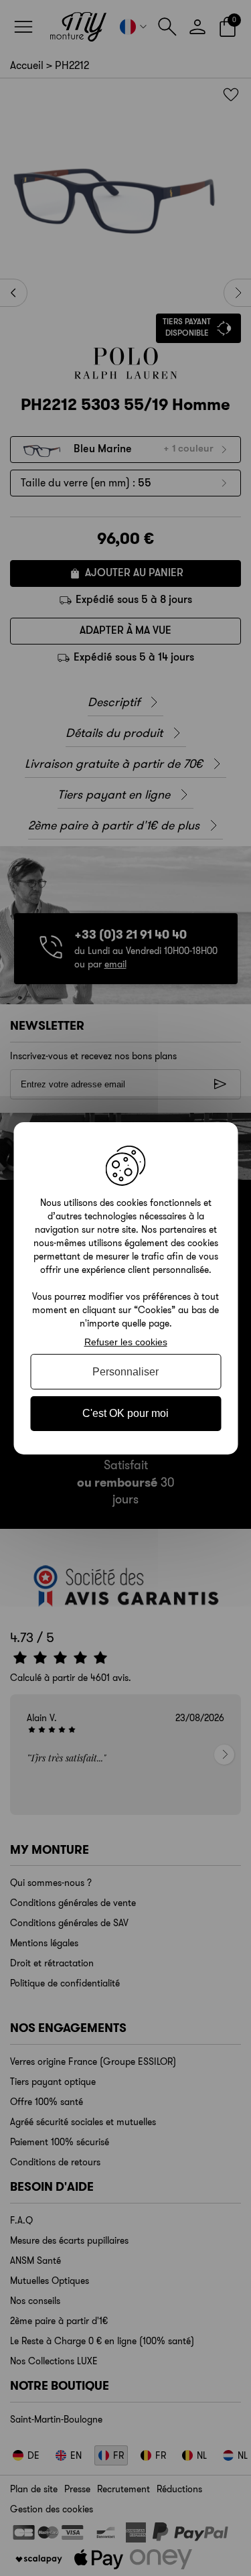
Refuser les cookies (126, 1341)
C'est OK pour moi (125, 1413)
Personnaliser (125, 1372)
